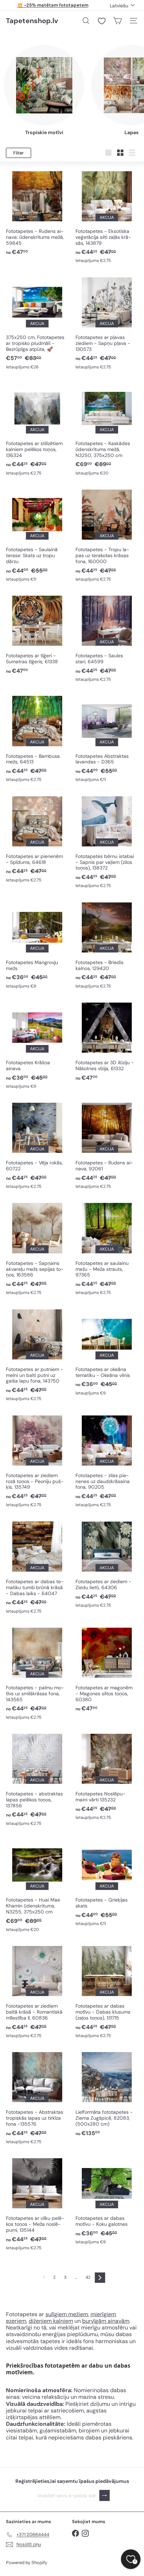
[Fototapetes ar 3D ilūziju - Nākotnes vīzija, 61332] (107, 1041)
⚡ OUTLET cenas (53, 5)
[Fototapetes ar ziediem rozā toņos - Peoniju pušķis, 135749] (37, 1460)
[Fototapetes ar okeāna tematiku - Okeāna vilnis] (107, 1351)
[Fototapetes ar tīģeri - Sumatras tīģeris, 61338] (37, 634)
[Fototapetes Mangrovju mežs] (37, 944)
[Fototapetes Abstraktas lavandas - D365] (107, 738)
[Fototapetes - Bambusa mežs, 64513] (37, 738)
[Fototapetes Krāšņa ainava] (37, 1045)
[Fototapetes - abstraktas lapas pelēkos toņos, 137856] (37, 1779)
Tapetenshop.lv (32, 21)
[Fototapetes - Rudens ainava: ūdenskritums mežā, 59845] (37, 212)
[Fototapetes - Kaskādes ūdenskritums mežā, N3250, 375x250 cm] (107, 428)
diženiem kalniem (51, 2321)
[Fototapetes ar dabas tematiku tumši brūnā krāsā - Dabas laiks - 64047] (37, 1567)
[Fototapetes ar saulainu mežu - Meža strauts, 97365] (107, 1248)
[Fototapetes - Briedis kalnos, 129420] (107, 944)
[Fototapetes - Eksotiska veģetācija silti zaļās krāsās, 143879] (107, 216)
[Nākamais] (100, 2278)
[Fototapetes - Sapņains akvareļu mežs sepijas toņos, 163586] (37, 1248)
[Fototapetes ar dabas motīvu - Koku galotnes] (107, 2200)
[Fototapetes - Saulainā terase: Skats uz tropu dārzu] (37, 535)
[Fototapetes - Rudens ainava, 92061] (107, 1145)
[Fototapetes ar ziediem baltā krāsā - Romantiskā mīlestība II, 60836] (37, 1991)
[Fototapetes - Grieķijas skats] (107, 1882)
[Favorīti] (102, 21)
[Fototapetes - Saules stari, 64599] (107, 638)
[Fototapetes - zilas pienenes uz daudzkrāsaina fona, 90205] (107, 1460)
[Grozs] (117, 21)
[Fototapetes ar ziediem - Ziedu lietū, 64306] (107, 1564)
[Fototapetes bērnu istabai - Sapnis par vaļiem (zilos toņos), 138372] (107, 841)
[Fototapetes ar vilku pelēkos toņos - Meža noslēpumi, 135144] (37, 2203)
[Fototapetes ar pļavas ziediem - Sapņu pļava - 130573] (107, 322)
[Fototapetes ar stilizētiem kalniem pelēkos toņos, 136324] (37, 428)
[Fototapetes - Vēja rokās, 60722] (37, 1145)
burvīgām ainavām (106, 2321)
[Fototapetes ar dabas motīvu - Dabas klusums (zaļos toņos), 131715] (107, 1991)
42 (88, 2277)
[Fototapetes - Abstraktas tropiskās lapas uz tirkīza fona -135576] (37, 2097)
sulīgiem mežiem (67, 2314)
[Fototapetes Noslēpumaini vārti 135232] (107, 1776)
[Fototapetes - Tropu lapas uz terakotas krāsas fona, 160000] (107, 535)
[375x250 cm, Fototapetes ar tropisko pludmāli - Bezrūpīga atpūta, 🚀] (37, 322)
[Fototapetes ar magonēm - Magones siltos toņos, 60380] (107, 1669)
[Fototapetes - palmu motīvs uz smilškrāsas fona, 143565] (37, 1673)
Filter (19, 153)
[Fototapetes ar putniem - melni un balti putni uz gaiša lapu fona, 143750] (37, 1354)
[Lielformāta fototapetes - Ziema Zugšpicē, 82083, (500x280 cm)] (107, 2093)
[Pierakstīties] (105, 2496)
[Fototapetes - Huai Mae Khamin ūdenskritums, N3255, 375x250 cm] (37, 1885)
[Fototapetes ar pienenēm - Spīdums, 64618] (37, 838)
